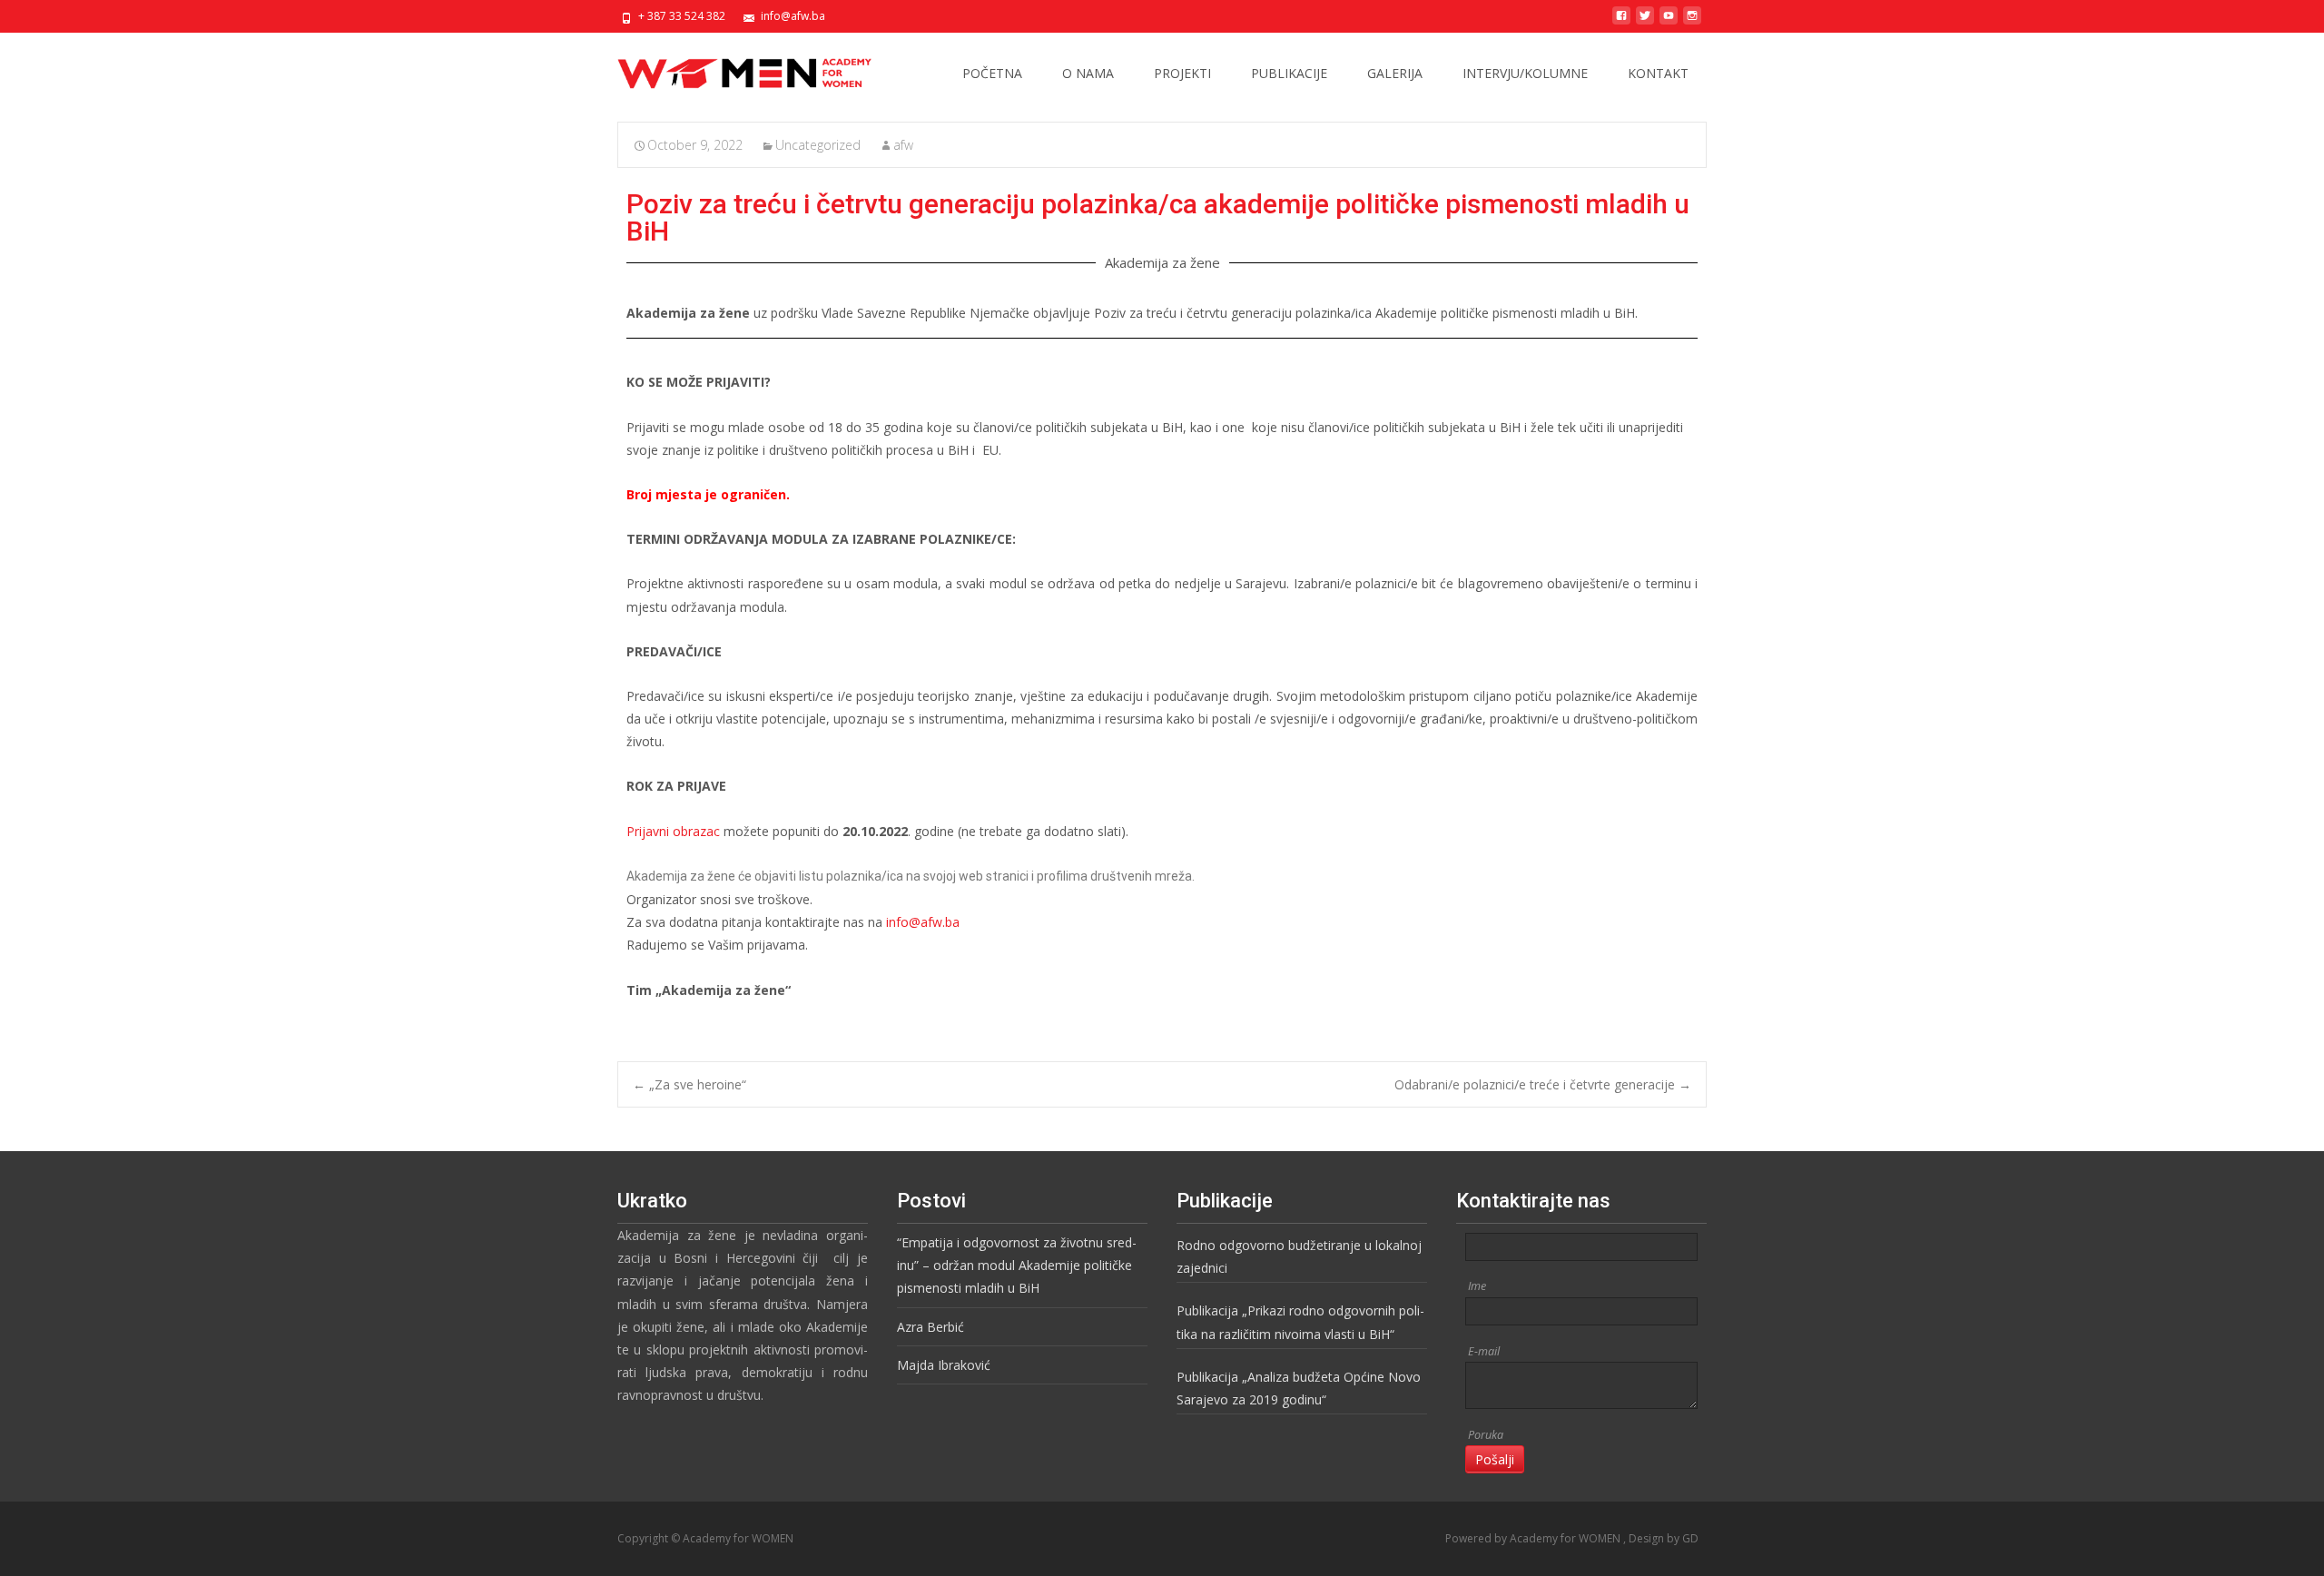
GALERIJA (1395, 73)
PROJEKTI (1182, 73)
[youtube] (1669, 22)
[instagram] (1692, 22)
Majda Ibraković (944, 1365)
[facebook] (1621, 22)
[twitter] (1645, 22)
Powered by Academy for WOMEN (1534, 1538)
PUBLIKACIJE (1289, 73)
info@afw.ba (923, 922)
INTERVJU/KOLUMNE (1525, 73)
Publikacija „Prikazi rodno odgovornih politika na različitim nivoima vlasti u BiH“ (1300, 1322)
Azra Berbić (931, 1327)
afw (903, 145)
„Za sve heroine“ (689, 1084)
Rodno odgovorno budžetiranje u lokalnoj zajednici (1299, 1256)
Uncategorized (818, 145)
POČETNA (992, 73)
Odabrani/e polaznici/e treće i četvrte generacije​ (1543, 1084)
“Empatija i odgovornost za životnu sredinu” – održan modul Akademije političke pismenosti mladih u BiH (1017, 1265)
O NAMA (1088, 73)
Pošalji (1495, 1459)
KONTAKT (1658, 73)
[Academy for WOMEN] (730, 69)
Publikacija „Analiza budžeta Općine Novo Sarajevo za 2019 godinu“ (1299, 1388)
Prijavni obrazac (673, 831)
